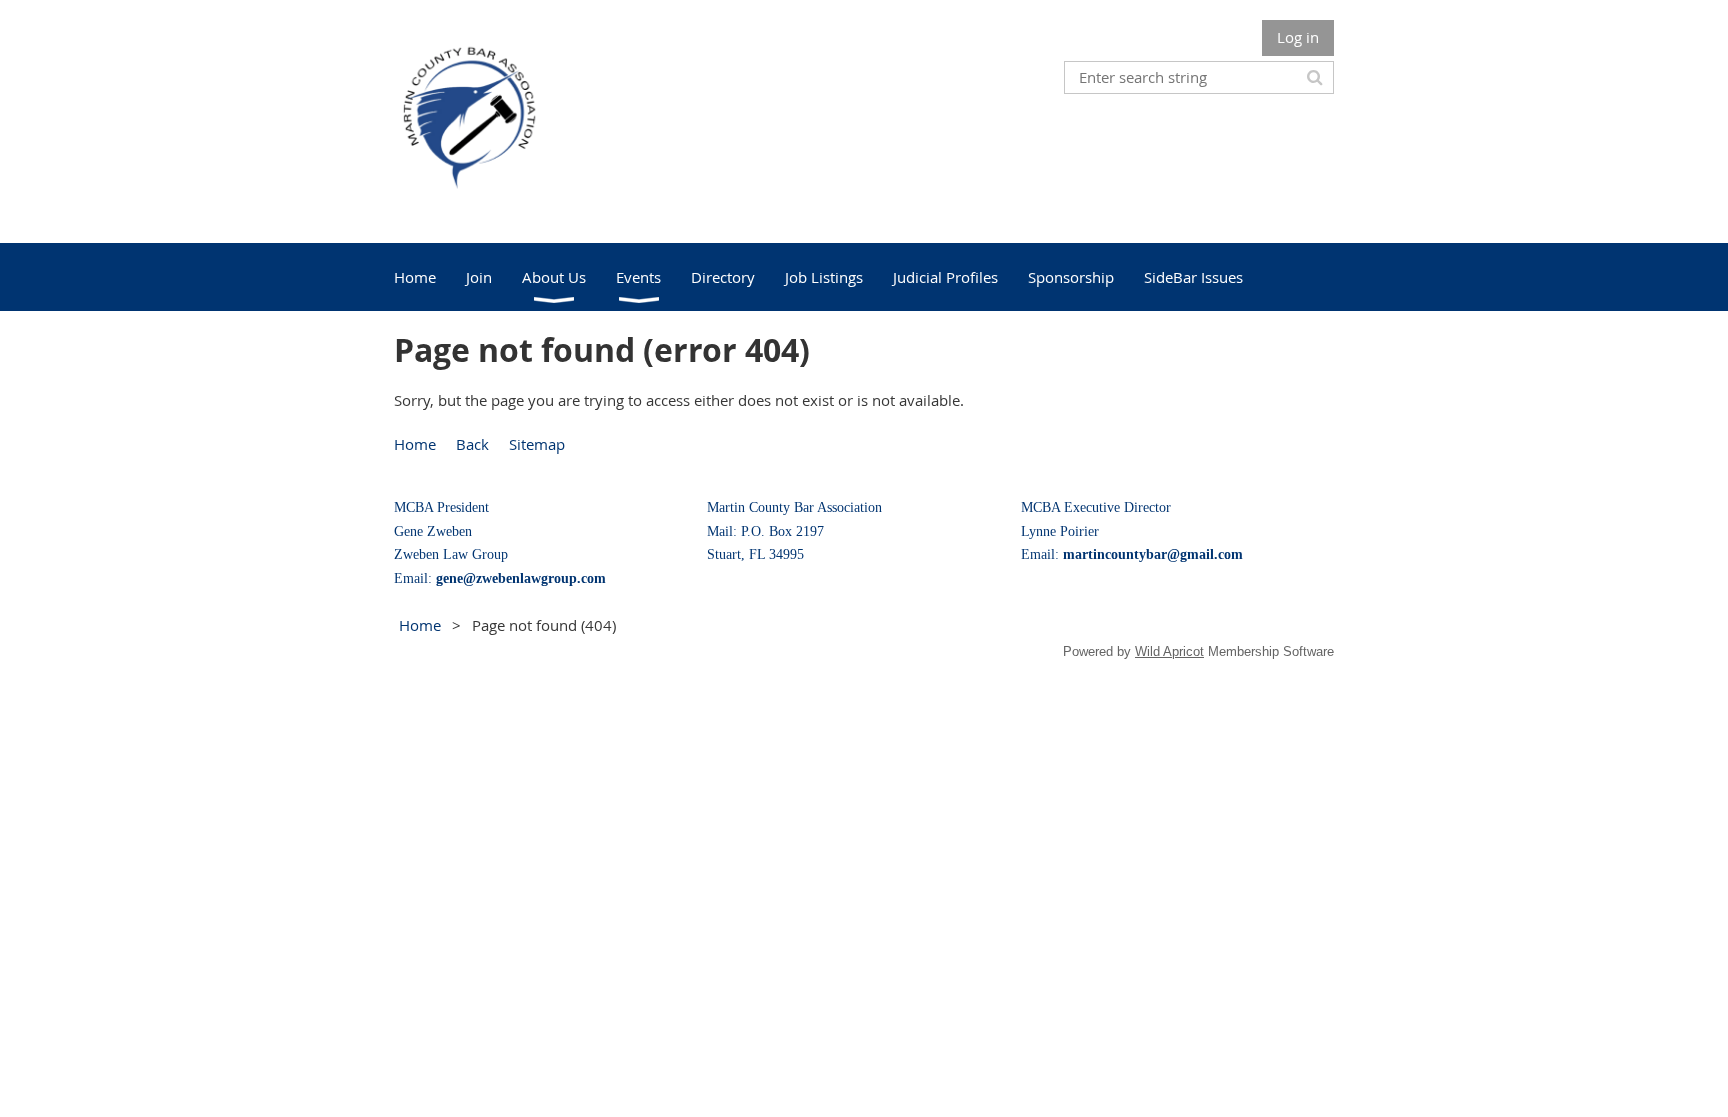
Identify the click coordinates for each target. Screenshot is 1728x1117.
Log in (1298, 37)
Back (472, 444)
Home (415, 444)
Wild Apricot (1169, 651)
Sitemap (537, 444)
